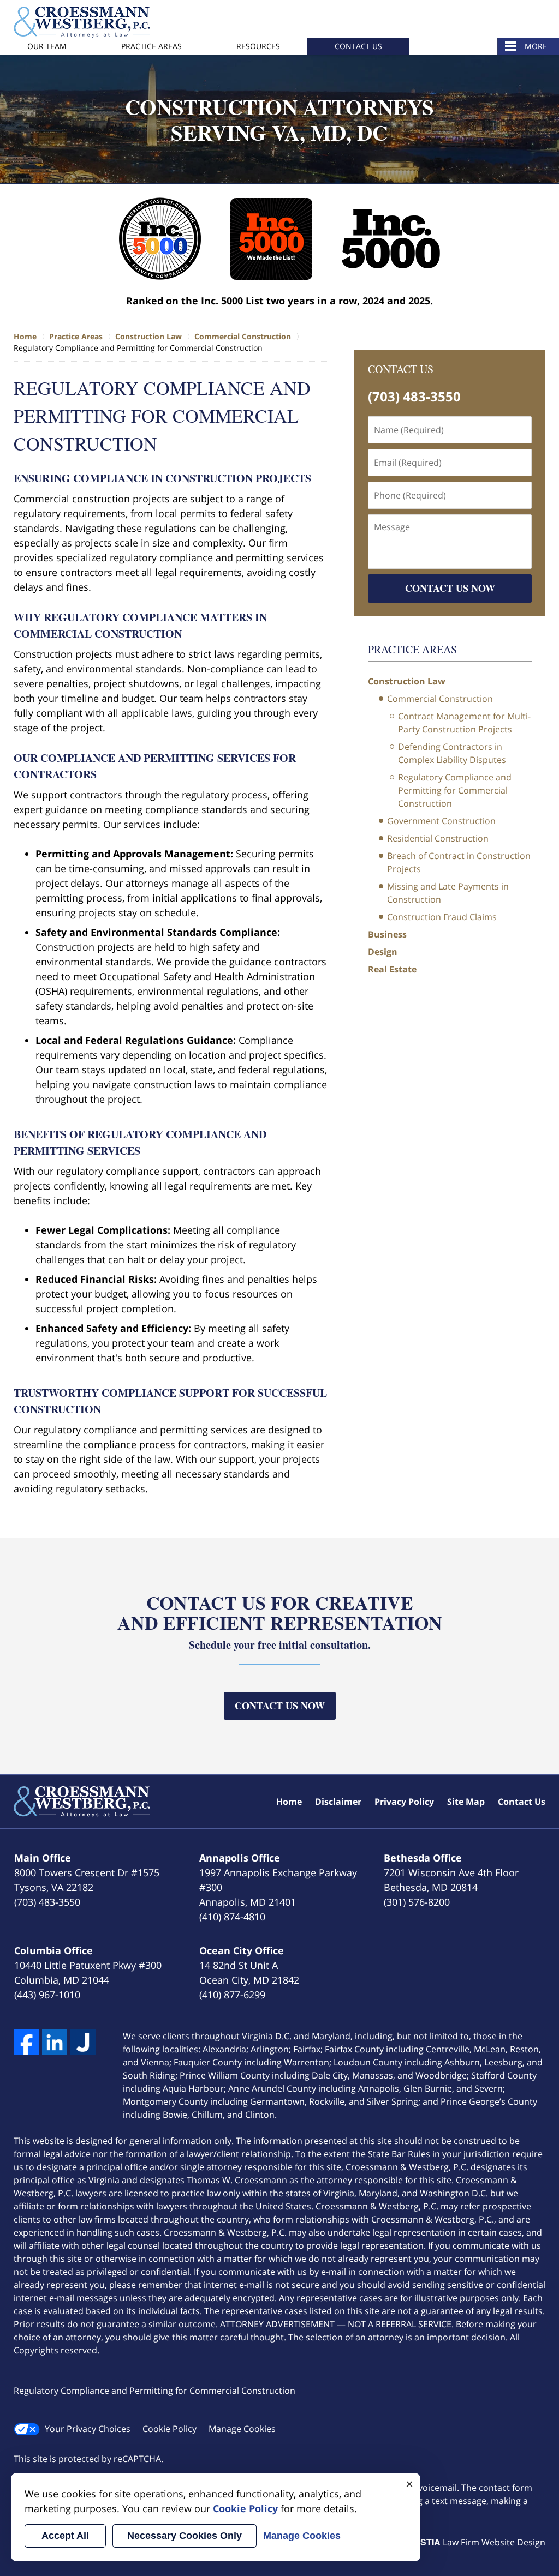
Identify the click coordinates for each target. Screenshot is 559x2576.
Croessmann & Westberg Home (82, 22)
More (536, 46)
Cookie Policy (170, 2429)
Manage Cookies (242, 2429)
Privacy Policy (404, 1802)
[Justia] (83, 2042)
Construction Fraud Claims (442, 917)
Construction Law (407, 681)
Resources (258, 46)
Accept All (65, 2536)
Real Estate (392, 969)
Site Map (466, 1802)
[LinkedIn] (55, 2042)
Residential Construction (438, 838)
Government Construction (441, 821)
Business (387, 934)
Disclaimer (338, 1802)
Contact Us (358, 46)
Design (383, 952)
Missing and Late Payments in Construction (448, 893)
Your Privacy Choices (88, 2429)
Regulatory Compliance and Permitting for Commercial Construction (455, 790)
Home (289, 1802)
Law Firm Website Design (477, 2542)
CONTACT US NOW (450, 588)
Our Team (47, 46)
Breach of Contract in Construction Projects (459, 862)
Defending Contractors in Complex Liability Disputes (452, 753)
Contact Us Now (280, 1706)
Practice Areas (151, 46)
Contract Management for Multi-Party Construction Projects (464, 723)
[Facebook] (26, 2042)
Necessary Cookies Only (185, 2536)
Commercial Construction (440, 699)
